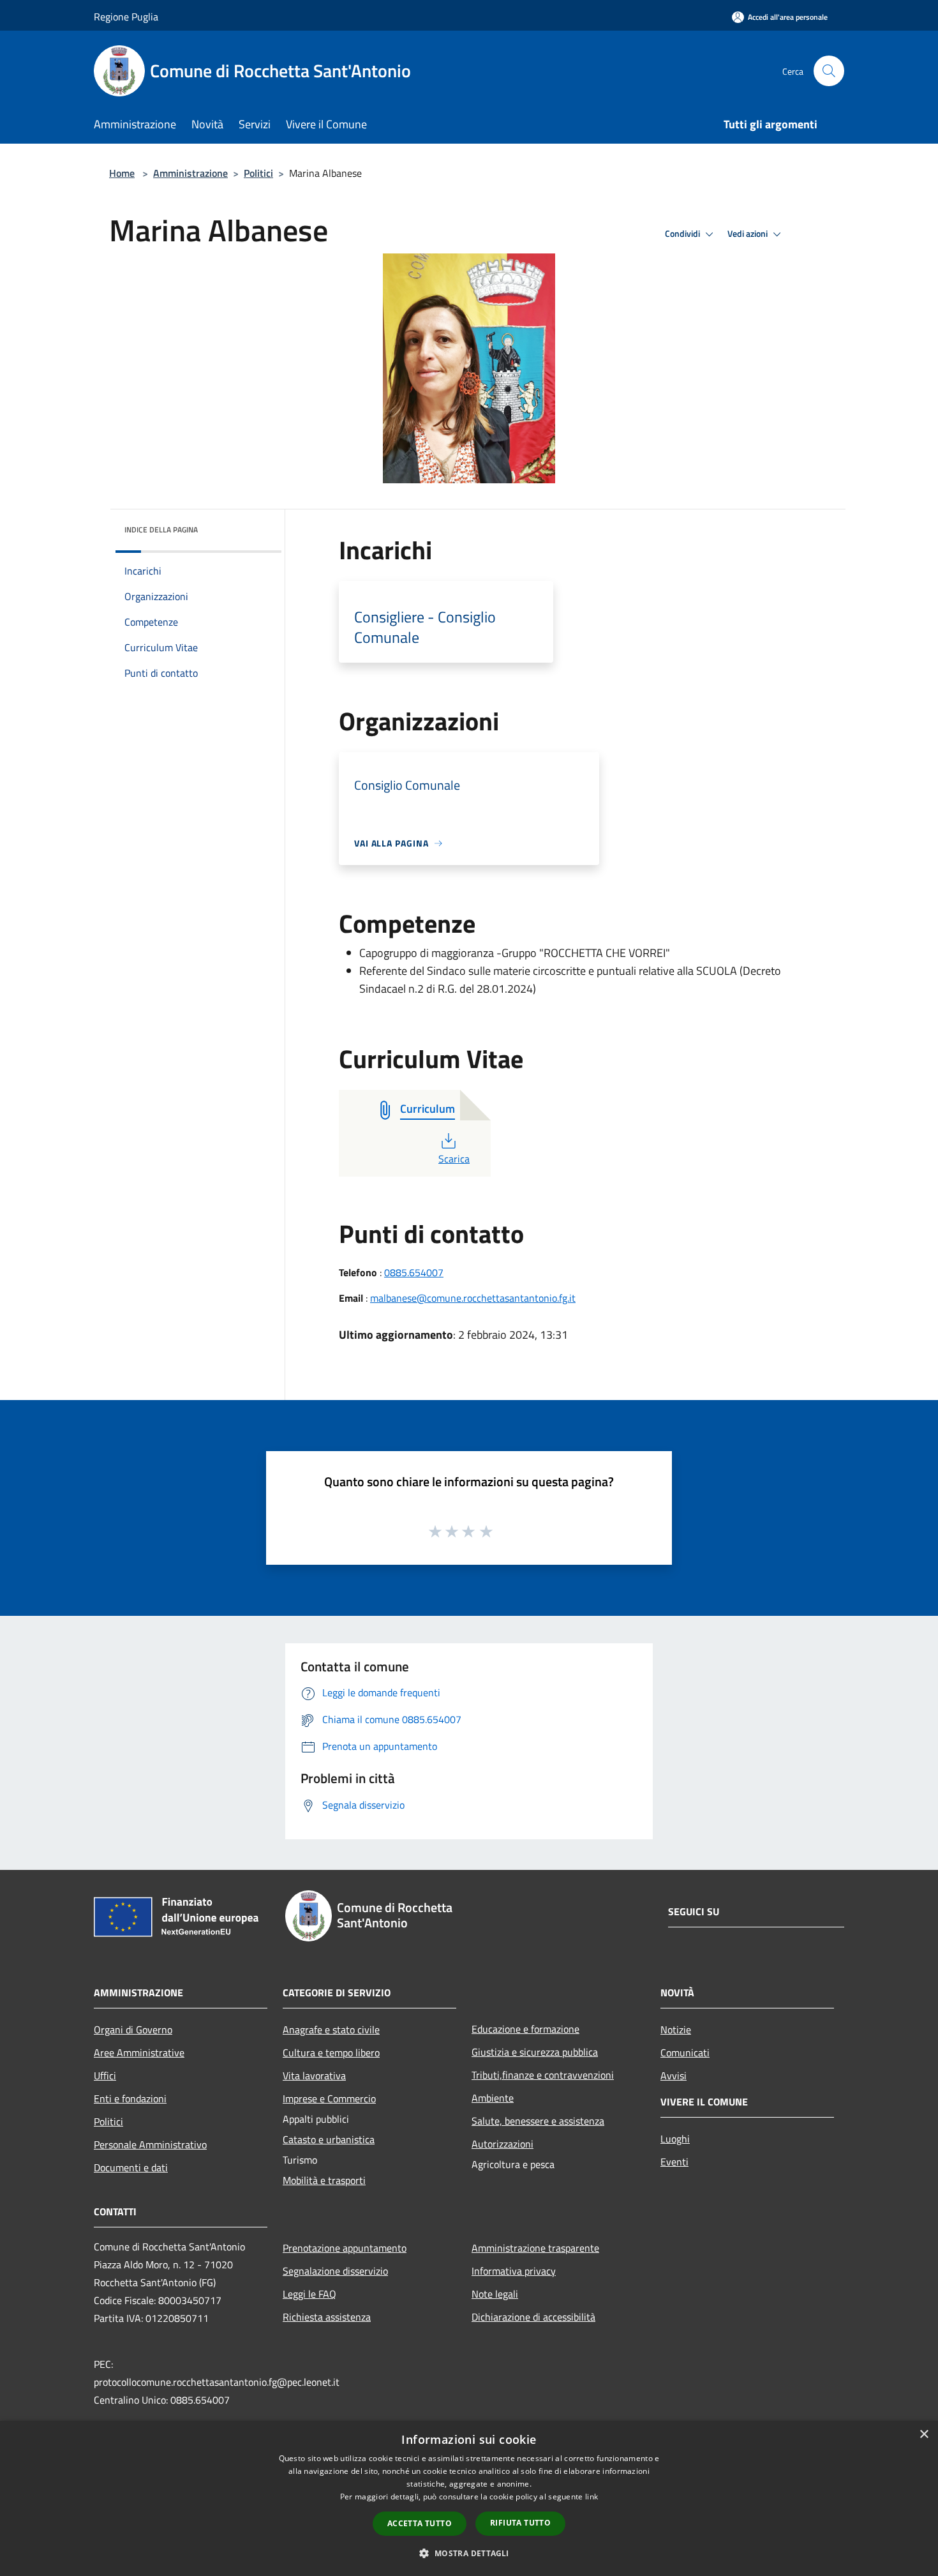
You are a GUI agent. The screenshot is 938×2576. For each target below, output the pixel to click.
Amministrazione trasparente (535, 2248)
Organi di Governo (133, 2030)
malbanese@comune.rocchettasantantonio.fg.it (473, 1298)
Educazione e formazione (525, 2029)
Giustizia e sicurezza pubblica (535, 2052)
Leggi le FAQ (309, 2294)
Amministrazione (190, 173)
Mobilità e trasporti (324, 2180)
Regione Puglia (126, 17)
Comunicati (685, 2053)
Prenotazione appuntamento (345, 2248)
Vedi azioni (748, 234)
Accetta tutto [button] (420, 2523)
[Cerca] (829, 71)
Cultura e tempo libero (331, 2053)
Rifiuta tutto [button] (520, 2523)
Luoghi (675, 2139)
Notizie (676, 2030)
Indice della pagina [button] (161, 530)
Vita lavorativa (314, 2075)
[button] (469, 2553)
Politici (258, 173)
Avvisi (674, 2075)
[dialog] (469, 2498)
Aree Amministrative (139, 2053)
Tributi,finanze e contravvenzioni (543, 2075)
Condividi (683, 234)
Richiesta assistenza (327, 2317)
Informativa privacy (514, 2271)
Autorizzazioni (502, 2144)
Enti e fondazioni (130, 2098)
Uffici (105, 2075)
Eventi (674, 2162)
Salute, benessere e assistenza (538, 2121)
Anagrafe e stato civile (331, 2030)
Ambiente (493, 2098)
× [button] (924, 2435)
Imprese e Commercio (329, 2098)
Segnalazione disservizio (335, 2271)
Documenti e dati (131, 2167)
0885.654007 (414, 1272)
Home (122, 173)
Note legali (495, 2294)
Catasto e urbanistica (329, 2139)
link (592, 2497)
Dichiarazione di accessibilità (533, 2317)
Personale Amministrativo (150, 2144)
